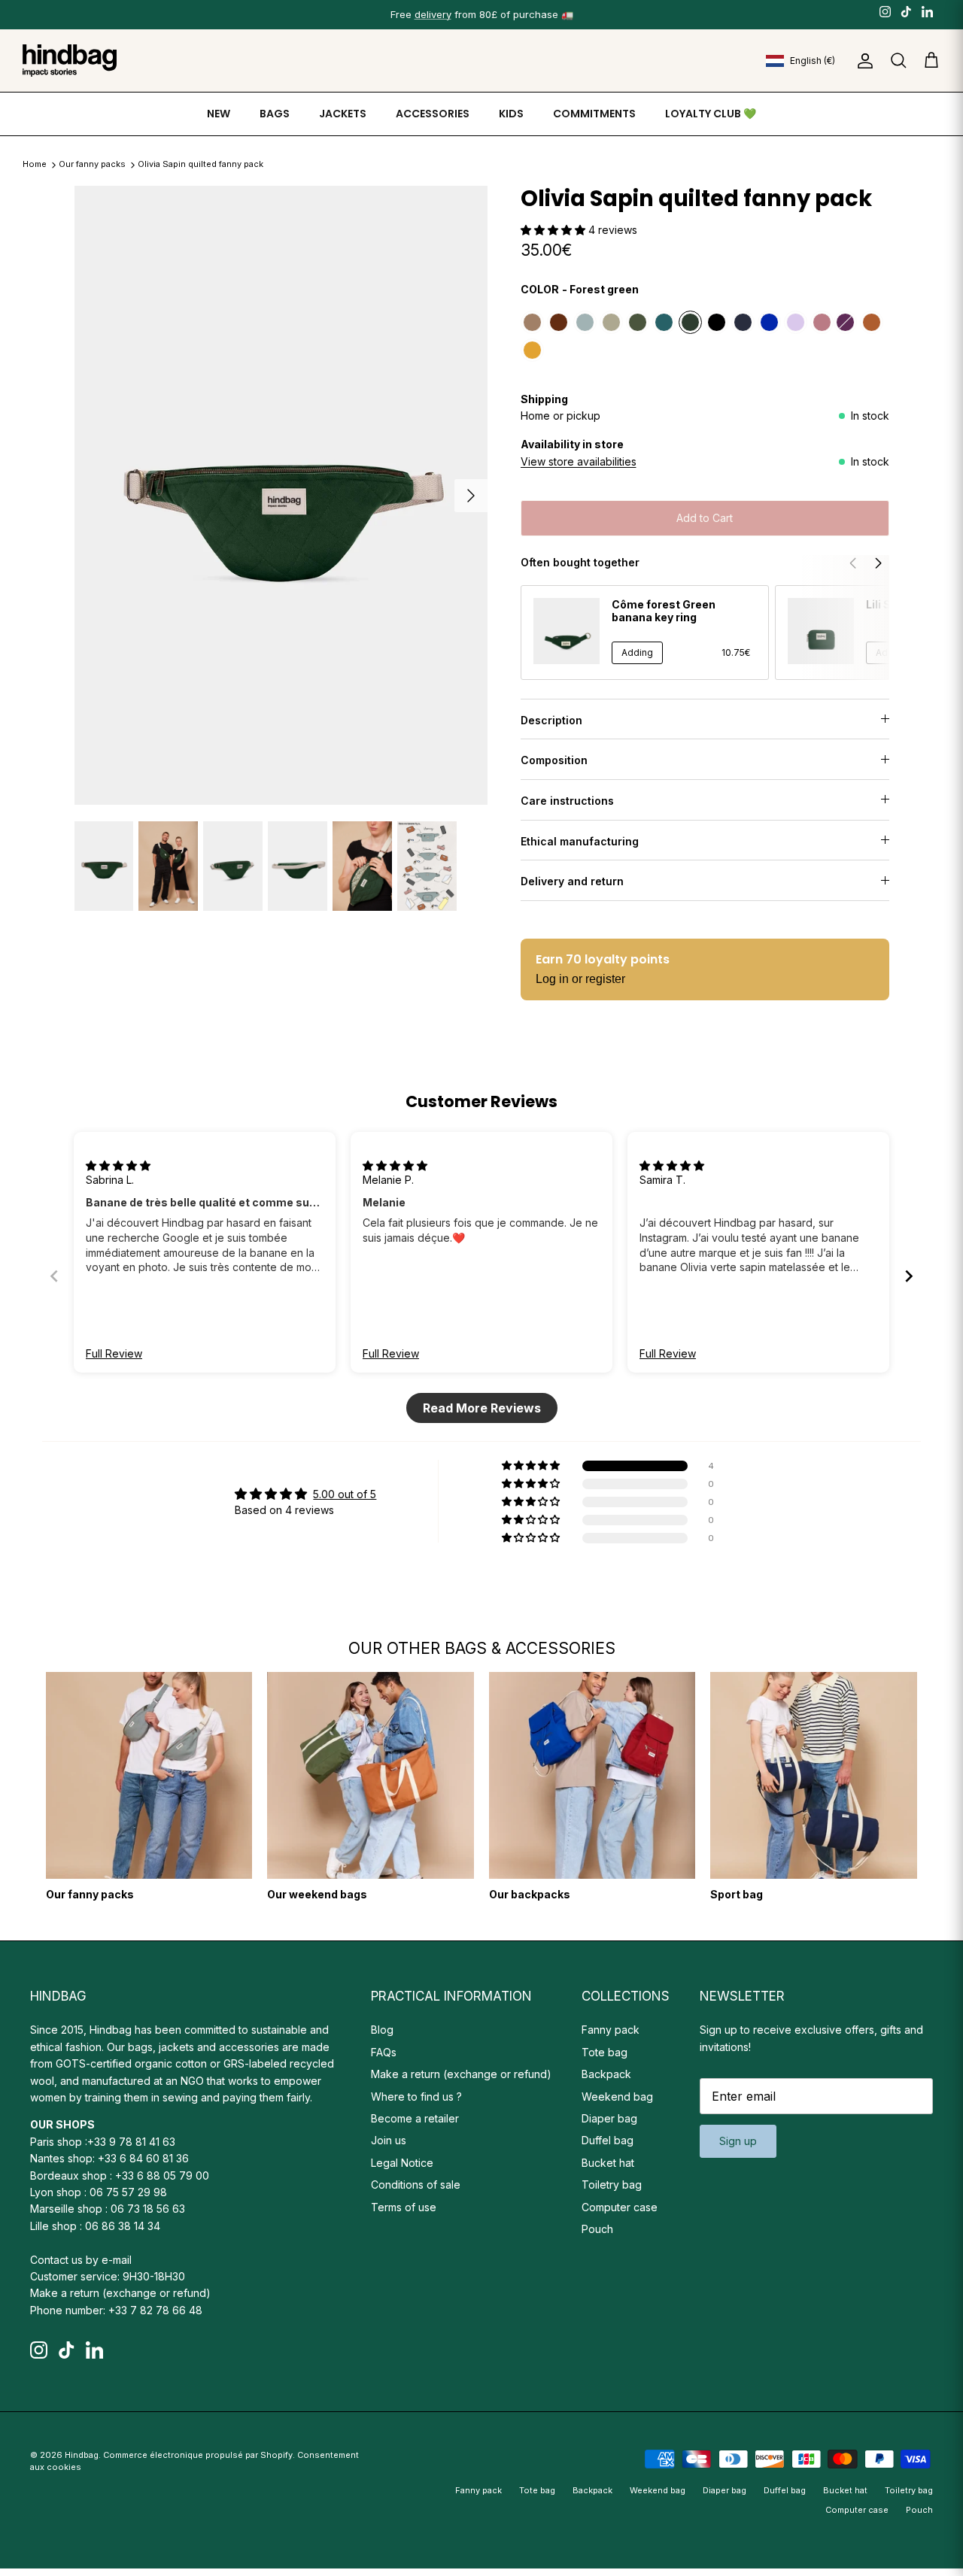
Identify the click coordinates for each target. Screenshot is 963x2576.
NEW (219, 114)
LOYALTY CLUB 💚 (711, 114)
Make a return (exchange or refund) (120, 2293)
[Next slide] (909, 1276)
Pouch (597, 2229)
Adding (637, 652)
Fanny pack (611, 2030)
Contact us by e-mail (81, 2260)
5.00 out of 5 (345, 1494)
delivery (433, 14)
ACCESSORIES (433, 114)
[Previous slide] (54, 1276)
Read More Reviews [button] (482, 1408)
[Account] (862, 61)
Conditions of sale (416, 2185)
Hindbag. (83, 2455)
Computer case (620, 2207)
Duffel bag (608, 2140)
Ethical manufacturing (580, 841)
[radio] (532, 322)
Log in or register (580, 979)
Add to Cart (705, 518)
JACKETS (343, 114)
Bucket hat (608, 2163)
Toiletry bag (612, 2185)
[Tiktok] (906, 11)
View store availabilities (579, 461)
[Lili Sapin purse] (821, 631)
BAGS (275, 114)
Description (551, 720)
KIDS (511, 114)
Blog (382, 2030)
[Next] (471, 496)
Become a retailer (415, 2118)
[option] (281, 496)
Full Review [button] (114, 1353)
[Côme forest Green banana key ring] (567, 631)
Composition (554, 760)
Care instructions (567, 801)
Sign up (738, 2141)
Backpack (606, 2074)
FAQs (384, 2052)
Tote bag (605, 2052)
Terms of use (404, 2207)
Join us (389, 2140)
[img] (118, 1165)
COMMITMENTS (594, 114)
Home (35, 165)
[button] (554, 230)
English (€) (813, 61)
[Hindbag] (70, 61)
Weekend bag (617, 2097)
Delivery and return (572, 881)
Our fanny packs (93, 165)
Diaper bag (609, 2118)
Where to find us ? (416, 2097)
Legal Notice (402, 2163)
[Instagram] (885, 11)
